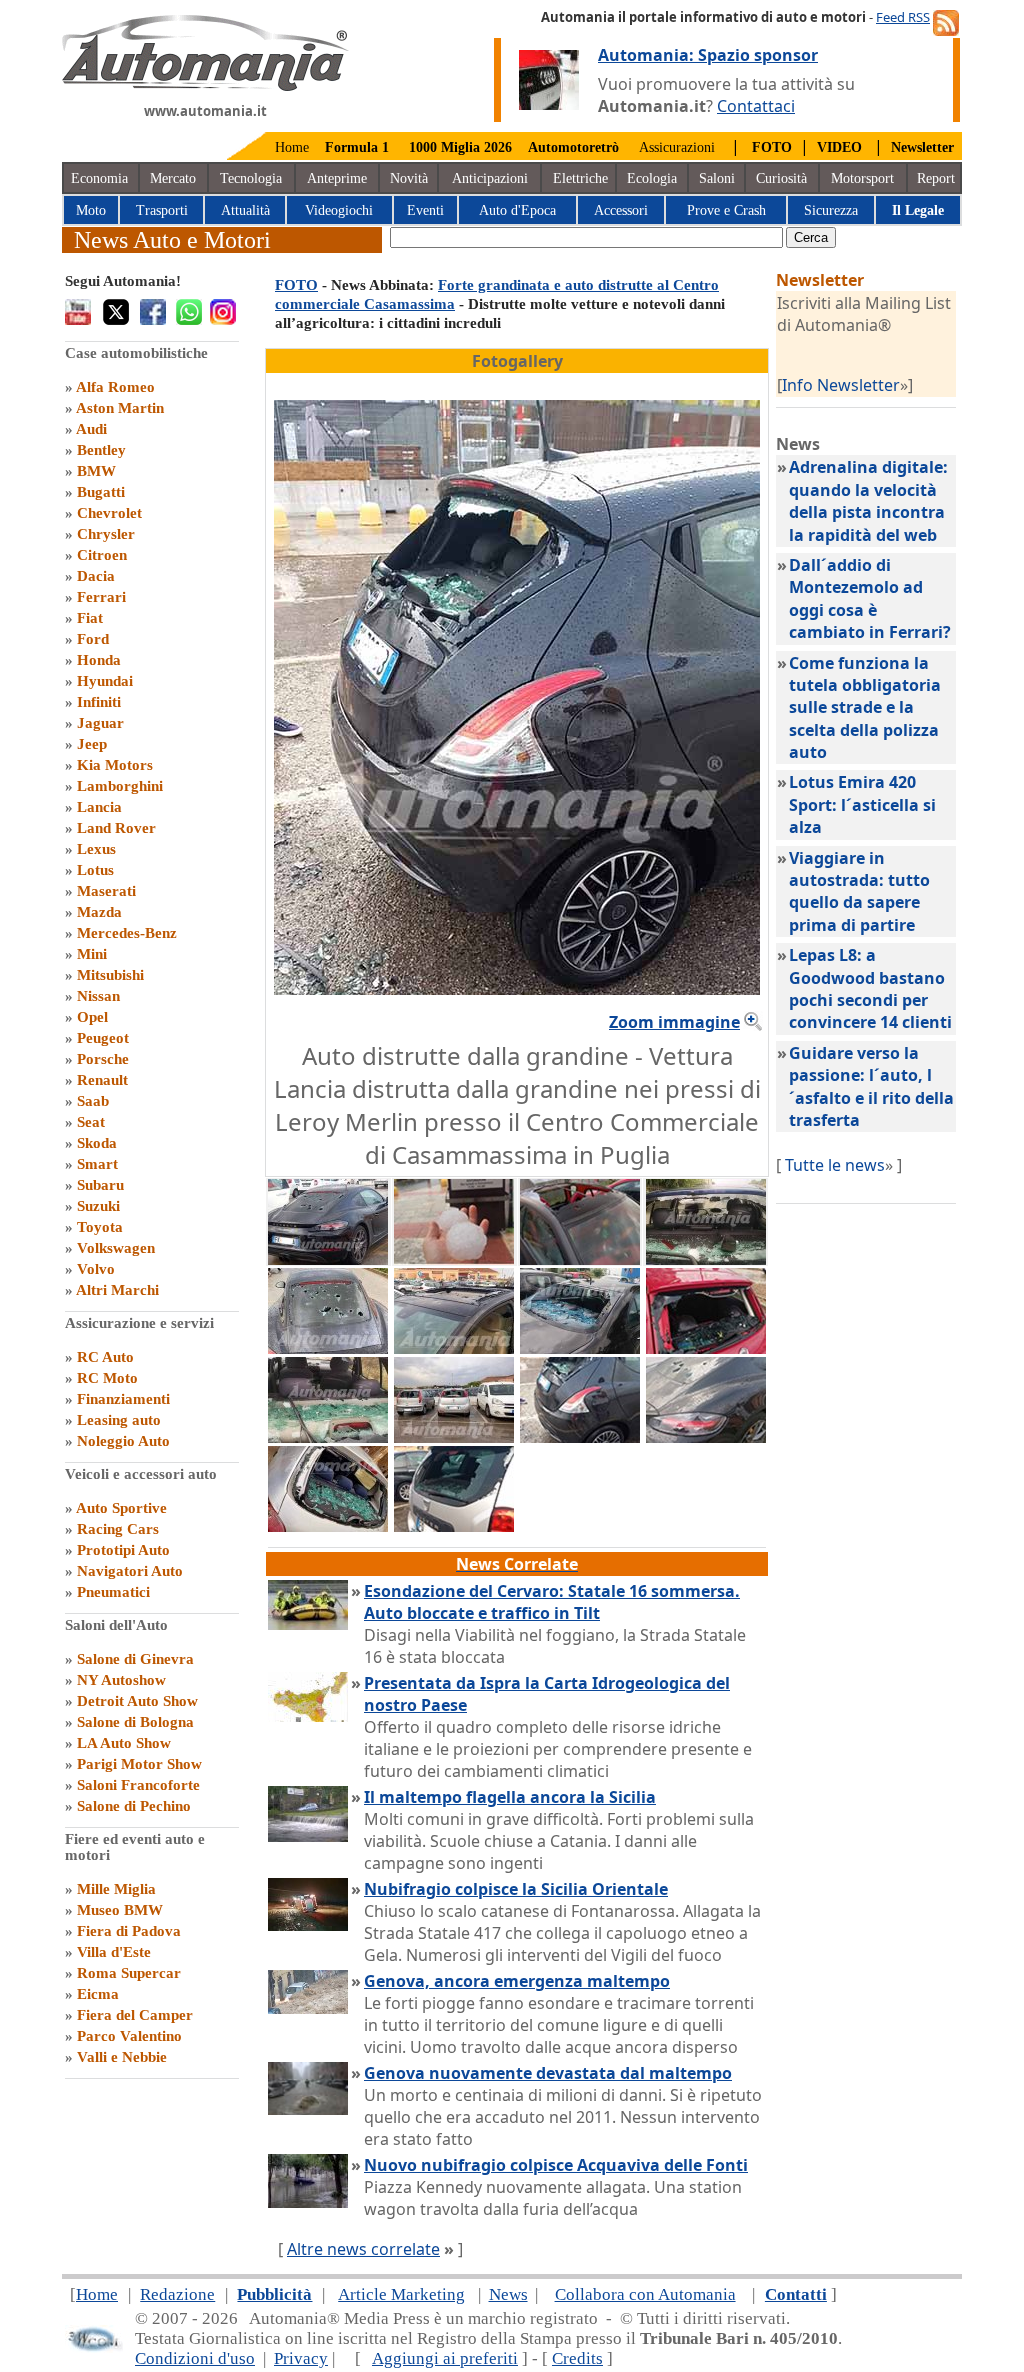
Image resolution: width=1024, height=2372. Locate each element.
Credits (577, 2358)
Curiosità (781, 178)
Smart (97, 1164)
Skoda (97, 1143)
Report (936, 178)
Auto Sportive (121, 1508)
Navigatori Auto (130, 1571)
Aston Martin (120, 408)
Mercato (173, 178)
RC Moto (107, 1378)
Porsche (103, 1059)
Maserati (106, 891)
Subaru (100, 1185)
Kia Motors (115, 765)
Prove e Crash (726, 210)
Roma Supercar (129, 1973)
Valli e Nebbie (122, 2057)
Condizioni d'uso (195, 2358)
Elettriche (580, 178)
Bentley (101, 450)
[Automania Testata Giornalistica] (205, 86)
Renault (102, 1080)
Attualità (245, 210)
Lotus (95, 870)
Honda (99, 660)
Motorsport (862, 178)
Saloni (717, 178)
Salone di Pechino (134, 1806)
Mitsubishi (110, 975)
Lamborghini (120, 786)
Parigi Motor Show (139, 1764)
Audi (91, 429)
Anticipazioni (490, 178)
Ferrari (101, 597)
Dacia (96, 576)
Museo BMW (120, 1910)
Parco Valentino (129, 2036)
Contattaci (756, 106)
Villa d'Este (114, 1952)
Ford (93, 639)
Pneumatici (113, 1592)
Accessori (621, 210)
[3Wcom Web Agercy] (94, 2347)
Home (292, 147)
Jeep (92, 744)
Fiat (90, 618)
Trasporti (162, 210)
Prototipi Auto (123, 1550)
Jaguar (100, 723)
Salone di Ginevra (135, 1659)
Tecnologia (251, 178)
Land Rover (116, 828)
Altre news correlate (363, 2249)
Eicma (98, 1994)
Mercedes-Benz (127, 933)
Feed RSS (903, 17)
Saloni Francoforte (138, 1785)
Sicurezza (831, 210)
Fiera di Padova (129, 1931)
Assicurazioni (677, 147)
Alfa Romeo (115, 387)
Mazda (99, 912)
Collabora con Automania (645, 2294)
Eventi (425, 210)
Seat (91, 1122)
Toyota (100, 1227)
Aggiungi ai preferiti (445, 2358)
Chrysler (106, 534)
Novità (409, 178)
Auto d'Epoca (517, 210)
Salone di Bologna (135, 1722)
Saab (93, 1101)
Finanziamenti (123, 1399)
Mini (92, 954)
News (508, 2294)
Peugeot (103, 1038)
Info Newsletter (841, 385)
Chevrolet (109, 513)
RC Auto (105, 1357)
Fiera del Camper (135, 2015)
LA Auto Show (124, 1743)
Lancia (99, 807)
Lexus (96, 849)
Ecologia (652, 178)
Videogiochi (339, 210)
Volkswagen (116, 1248)
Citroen (102, 555)
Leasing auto (119, 1420)
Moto (91, 210)
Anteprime (337, 178)
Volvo (96, 1269)
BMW (96, 471)
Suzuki (98, 1206)
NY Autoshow (121, 1680)
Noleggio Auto (123, 1441)
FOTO (296, 285)
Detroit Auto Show (137, 1701)
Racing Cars (118, 1529)
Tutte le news (835, 1165)
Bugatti (101, 492)
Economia (99, 178)
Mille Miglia (116, 1889)
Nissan (98, 996)
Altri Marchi (117, 1290)
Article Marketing (401, 2294)
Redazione (177, 2294)
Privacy (301, 2358)
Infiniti (99, 702)
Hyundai (105, 681)
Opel (92, 1017)
